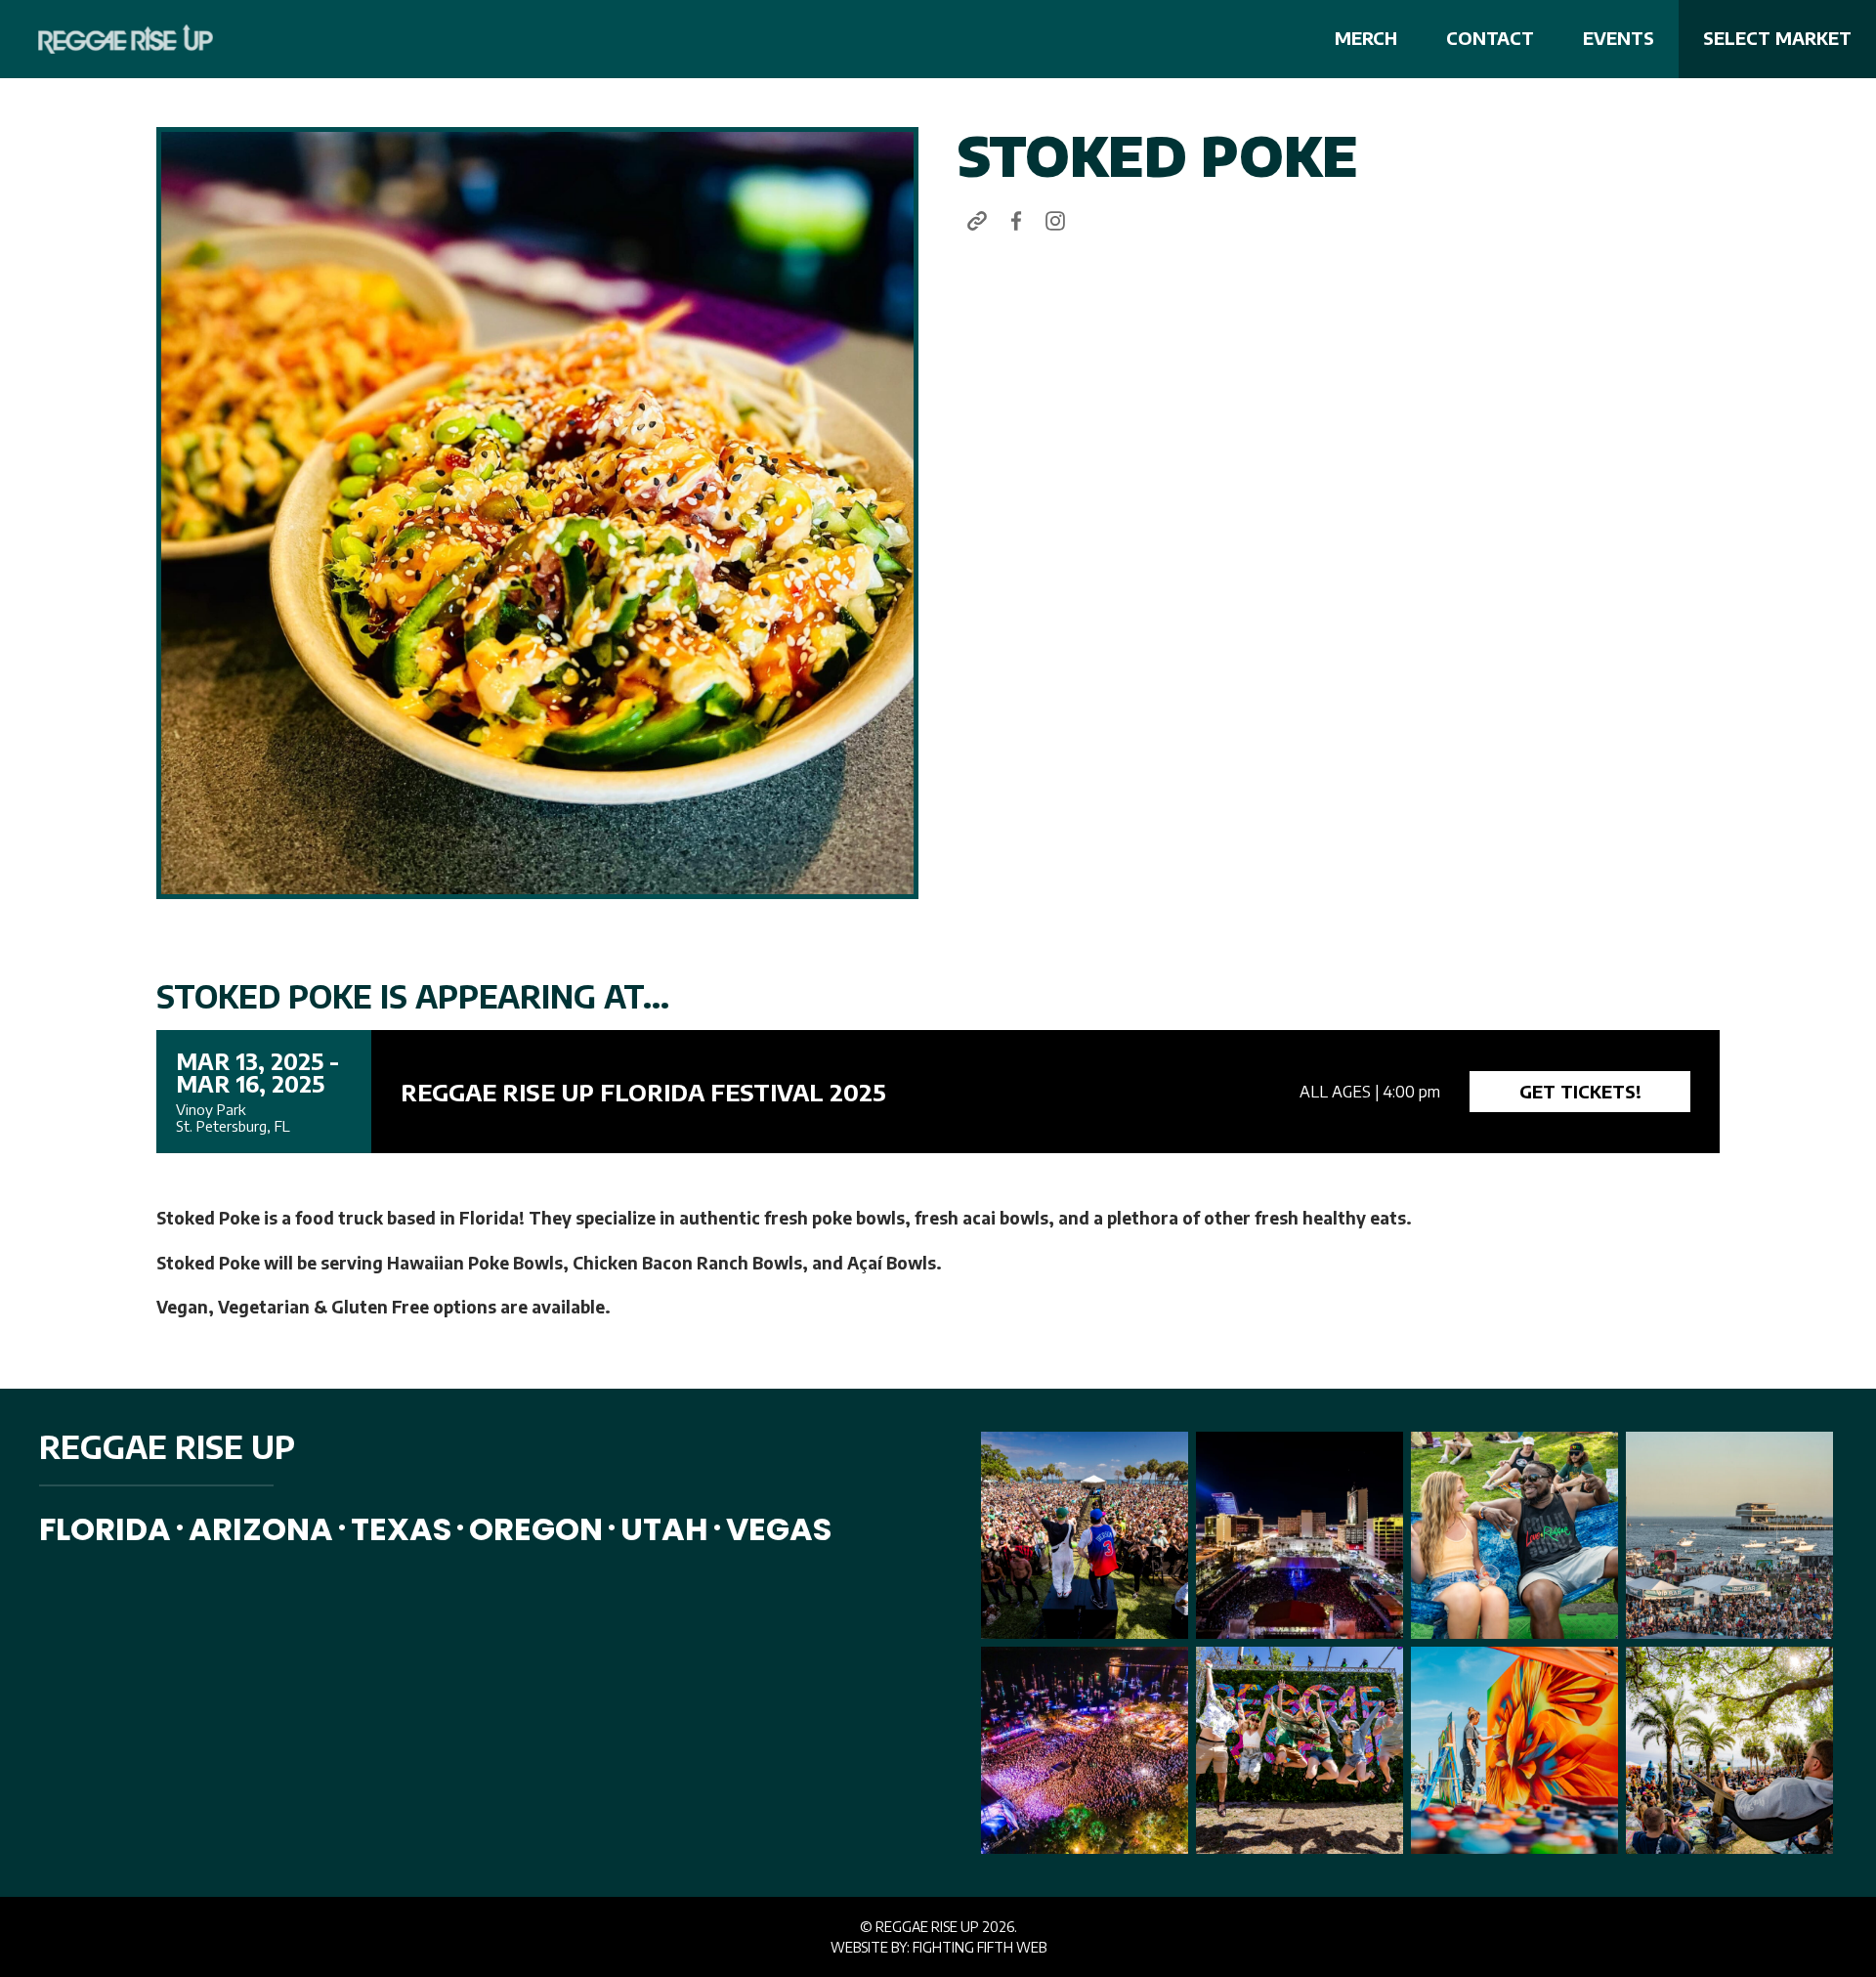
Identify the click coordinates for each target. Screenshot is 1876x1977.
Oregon (536, 1529)
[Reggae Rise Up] (113, 39)
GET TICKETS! (1580, 1091)
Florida (105, 1529)
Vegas (779, 1529)
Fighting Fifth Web (980, 1947)
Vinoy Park (211, 1110)
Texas (401, 1529)
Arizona (261, 1529)
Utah (664, 1529)
